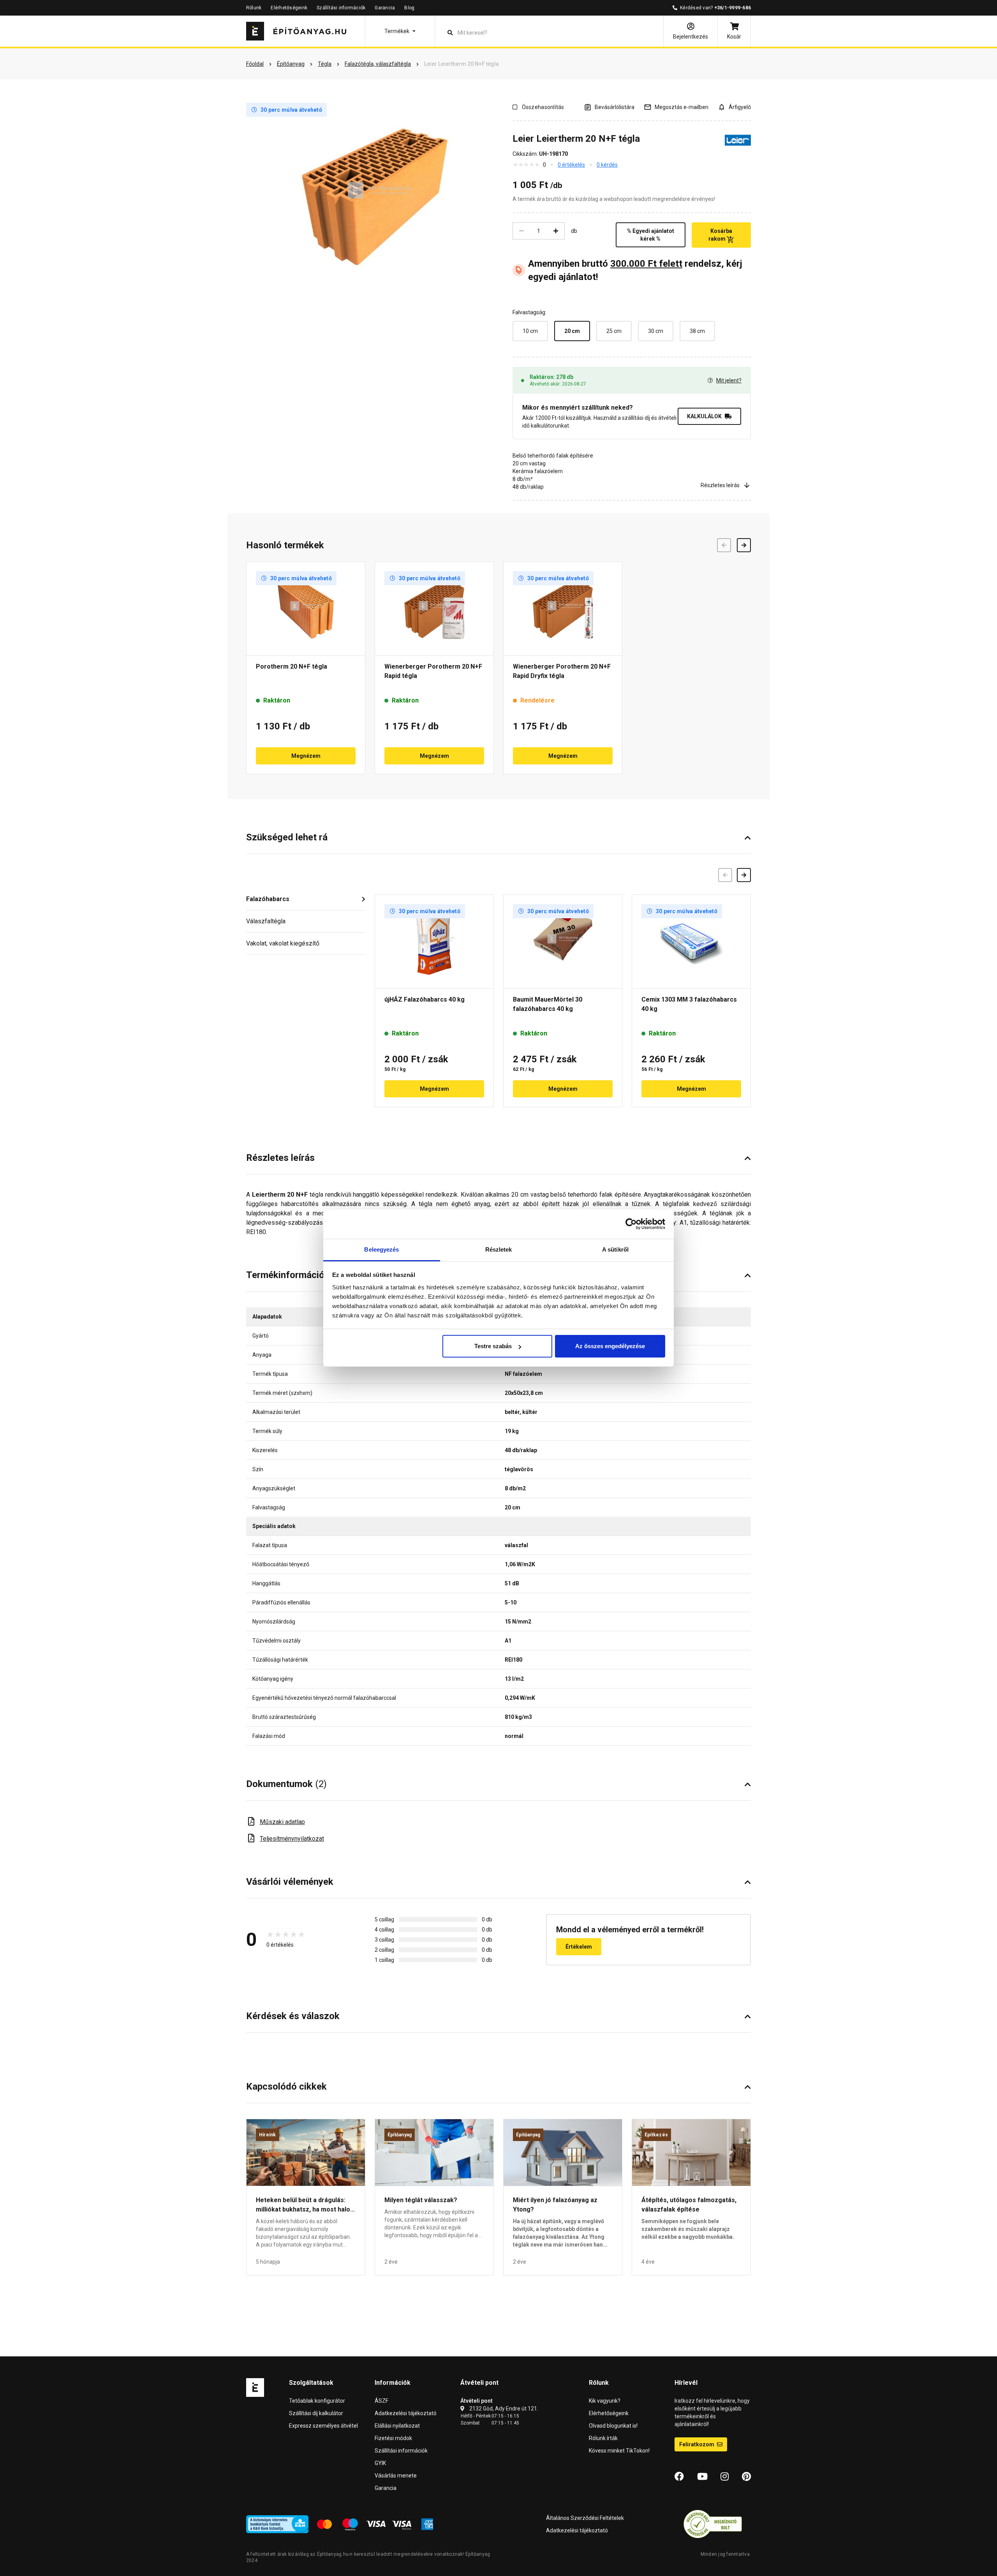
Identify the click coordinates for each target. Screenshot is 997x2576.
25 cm (614, 331)
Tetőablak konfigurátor (317, 2401)
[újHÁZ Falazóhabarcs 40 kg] (434, 942)
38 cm (697, 331)
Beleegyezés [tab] (381, 1249)
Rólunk (254, 8)
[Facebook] (679, 2477)
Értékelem (579, 1947)
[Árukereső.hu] (713, 2523)
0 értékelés (571, 165)
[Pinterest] (746, 2477)
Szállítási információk (341, 8)
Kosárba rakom (720, 235)
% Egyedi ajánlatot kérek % (651, 235)
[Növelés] (556, 231)
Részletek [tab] (499, 1249)
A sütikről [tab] (615, 1249)
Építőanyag (400, 2135)
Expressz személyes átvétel (323, 2426)
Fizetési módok (393, 2438)
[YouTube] (702, 2477)
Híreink (268, 2135)
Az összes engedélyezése (610, 1346)
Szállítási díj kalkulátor (316, 2413)
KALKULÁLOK (704, 416)
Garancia (385, 8)
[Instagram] (725, 2477)
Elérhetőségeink (289, 8)
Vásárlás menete (396, 2476)
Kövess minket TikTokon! (619, 2451)
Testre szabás (493, 1346)
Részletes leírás (720, 485)
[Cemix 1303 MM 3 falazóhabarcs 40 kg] (691, 942)
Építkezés (656, 2135)
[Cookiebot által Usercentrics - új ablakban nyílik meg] (631, 1224)
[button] (400, 31)
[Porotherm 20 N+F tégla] (306, 609)
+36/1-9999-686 (733, 8)
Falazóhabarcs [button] (268, 899)
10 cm (530, 331)
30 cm (656, 331)
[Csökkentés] (521, 231)
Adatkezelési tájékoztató (406, 2413)
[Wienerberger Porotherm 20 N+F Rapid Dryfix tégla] (563, 609)
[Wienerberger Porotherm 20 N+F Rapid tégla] (434, 609)
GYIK (380, 2463)
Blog (409, 8)
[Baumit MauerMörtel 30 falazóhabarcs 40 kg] (563, 942)
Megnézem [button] (306, 756)
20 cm (572, 331)
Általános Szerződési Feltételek (585, 2518)
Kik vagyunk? (605, 2401)
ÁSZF (381, 2401)
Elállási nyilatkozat (397, 2426)
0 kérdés (607, 165)
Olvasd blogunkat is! (613, 2426)
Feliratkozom (697, 2444)
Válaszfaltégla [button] (266, 921)
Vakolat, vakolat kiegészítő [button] (283, 943)
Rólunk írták (603, 2438)
